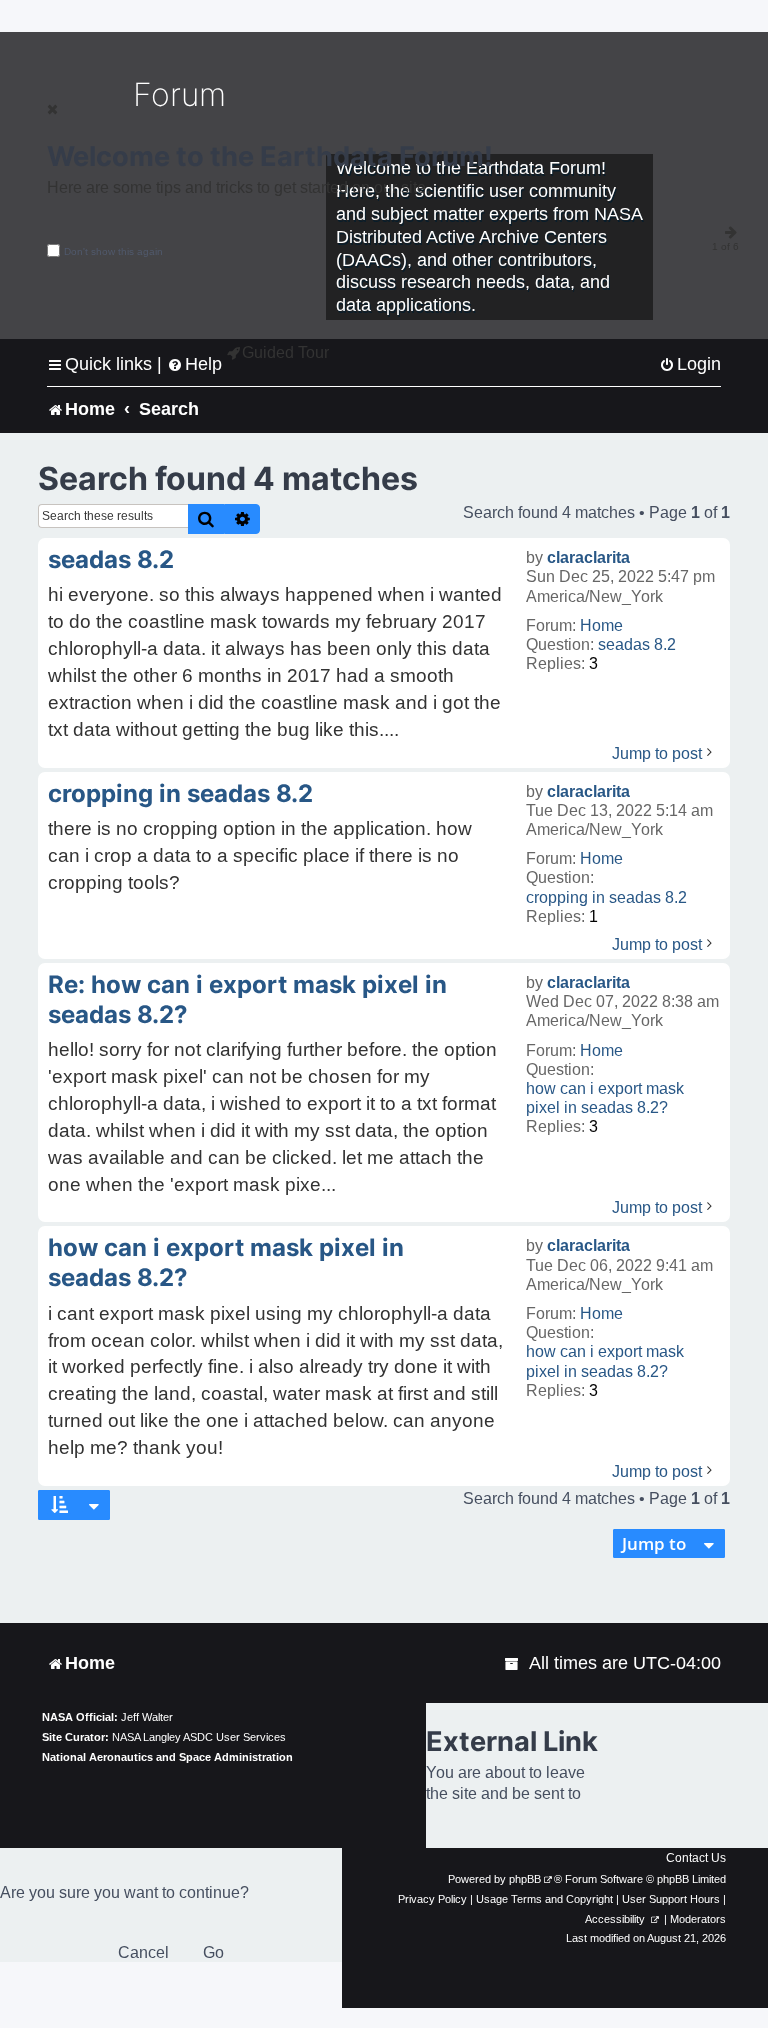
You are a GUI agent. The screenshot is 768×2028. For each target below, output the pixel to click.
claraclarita (588, 557)
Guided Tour (285, 352)
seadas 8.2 (637, 644)
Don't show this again (113, 251)
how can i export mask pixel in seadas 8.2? (605, 1098)
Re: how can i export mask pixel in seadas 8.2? (247, 999)
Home (601, 625)
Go (213, 1952)
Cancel (143, 1952)
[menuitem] (690, 364)
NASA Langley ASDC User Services (199, 1737)
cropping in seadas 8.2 (606, 897)
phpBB (525, 1879)
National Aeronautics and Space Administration (167, 1757)
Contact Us (696, 1858)
